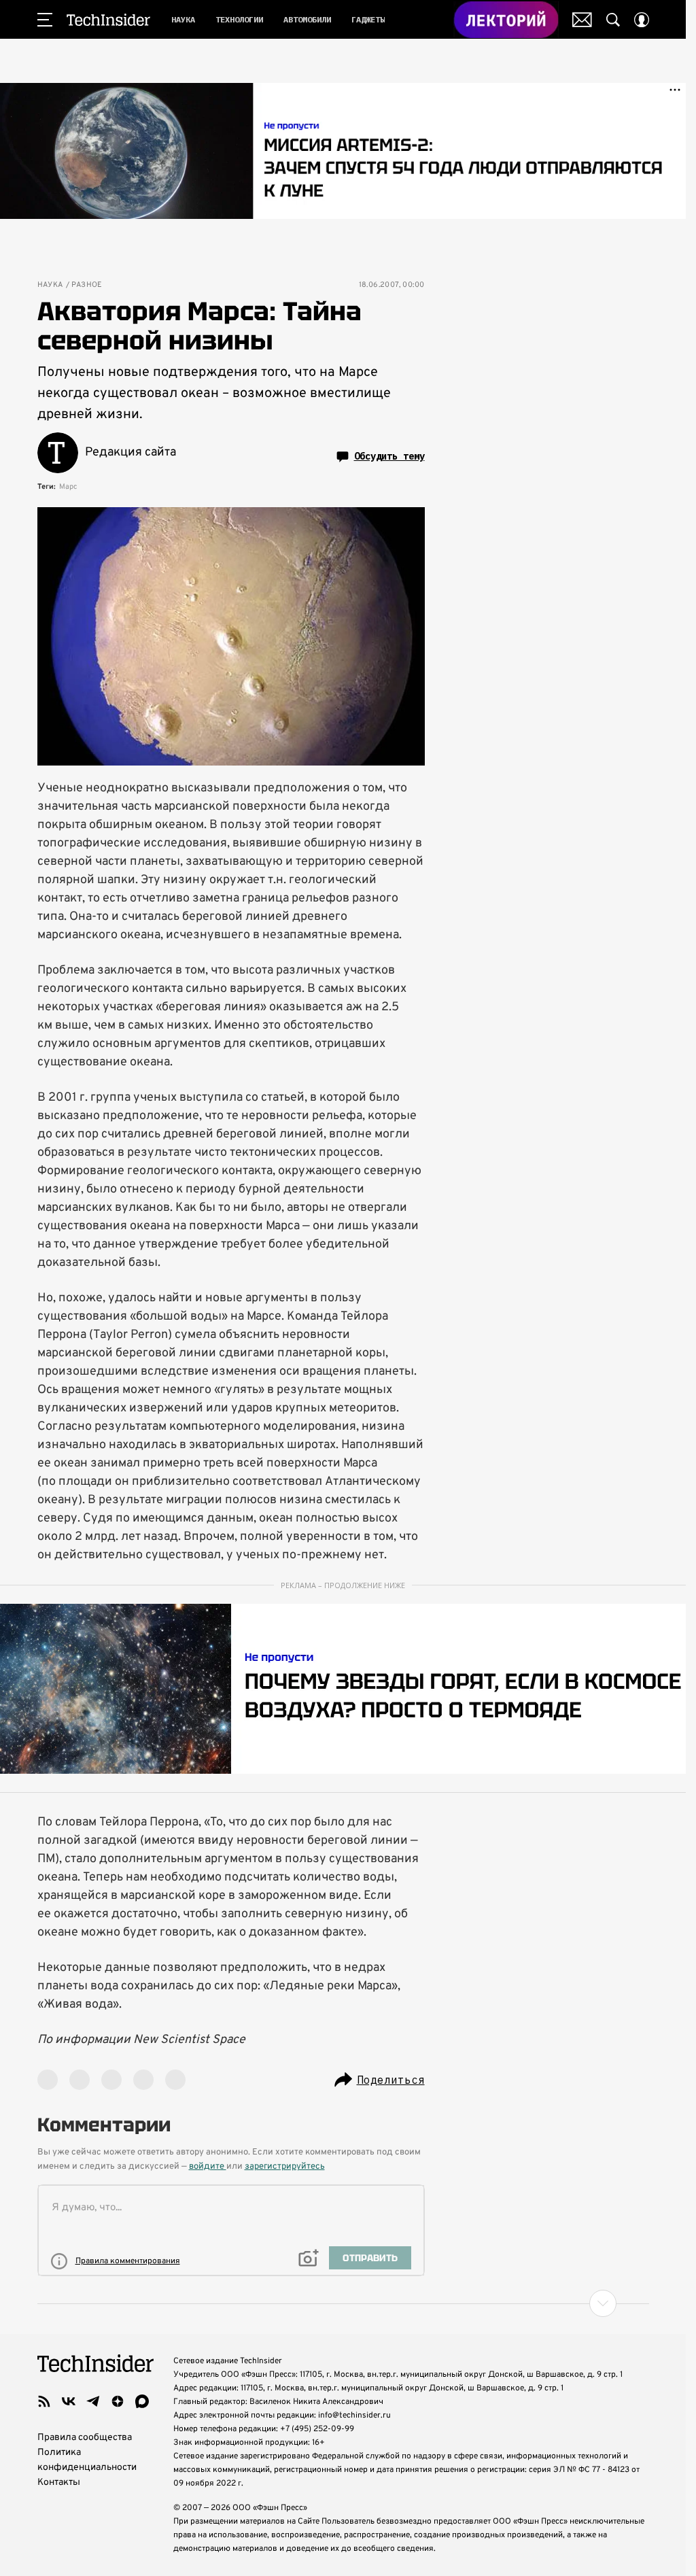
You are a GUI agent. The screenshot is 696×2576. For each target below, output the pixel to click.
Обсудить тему (389, 456)
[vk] (69, 2401)
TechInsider (108, 20)
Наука (50, 285)
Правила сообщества (85, 2438)
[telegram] (93, 2401)
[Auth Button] (642, 20)
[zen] (118, 2401)
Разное (87, 285)
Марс (68, 487)
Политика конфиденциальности (87, 2460)
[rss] (44, 2401)
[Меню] (45, 20)
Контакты (59, 2483)
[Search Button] (613, 20)
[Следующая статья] (343, 2303)
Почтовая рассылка (582, 20)
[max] (142, 2401)
